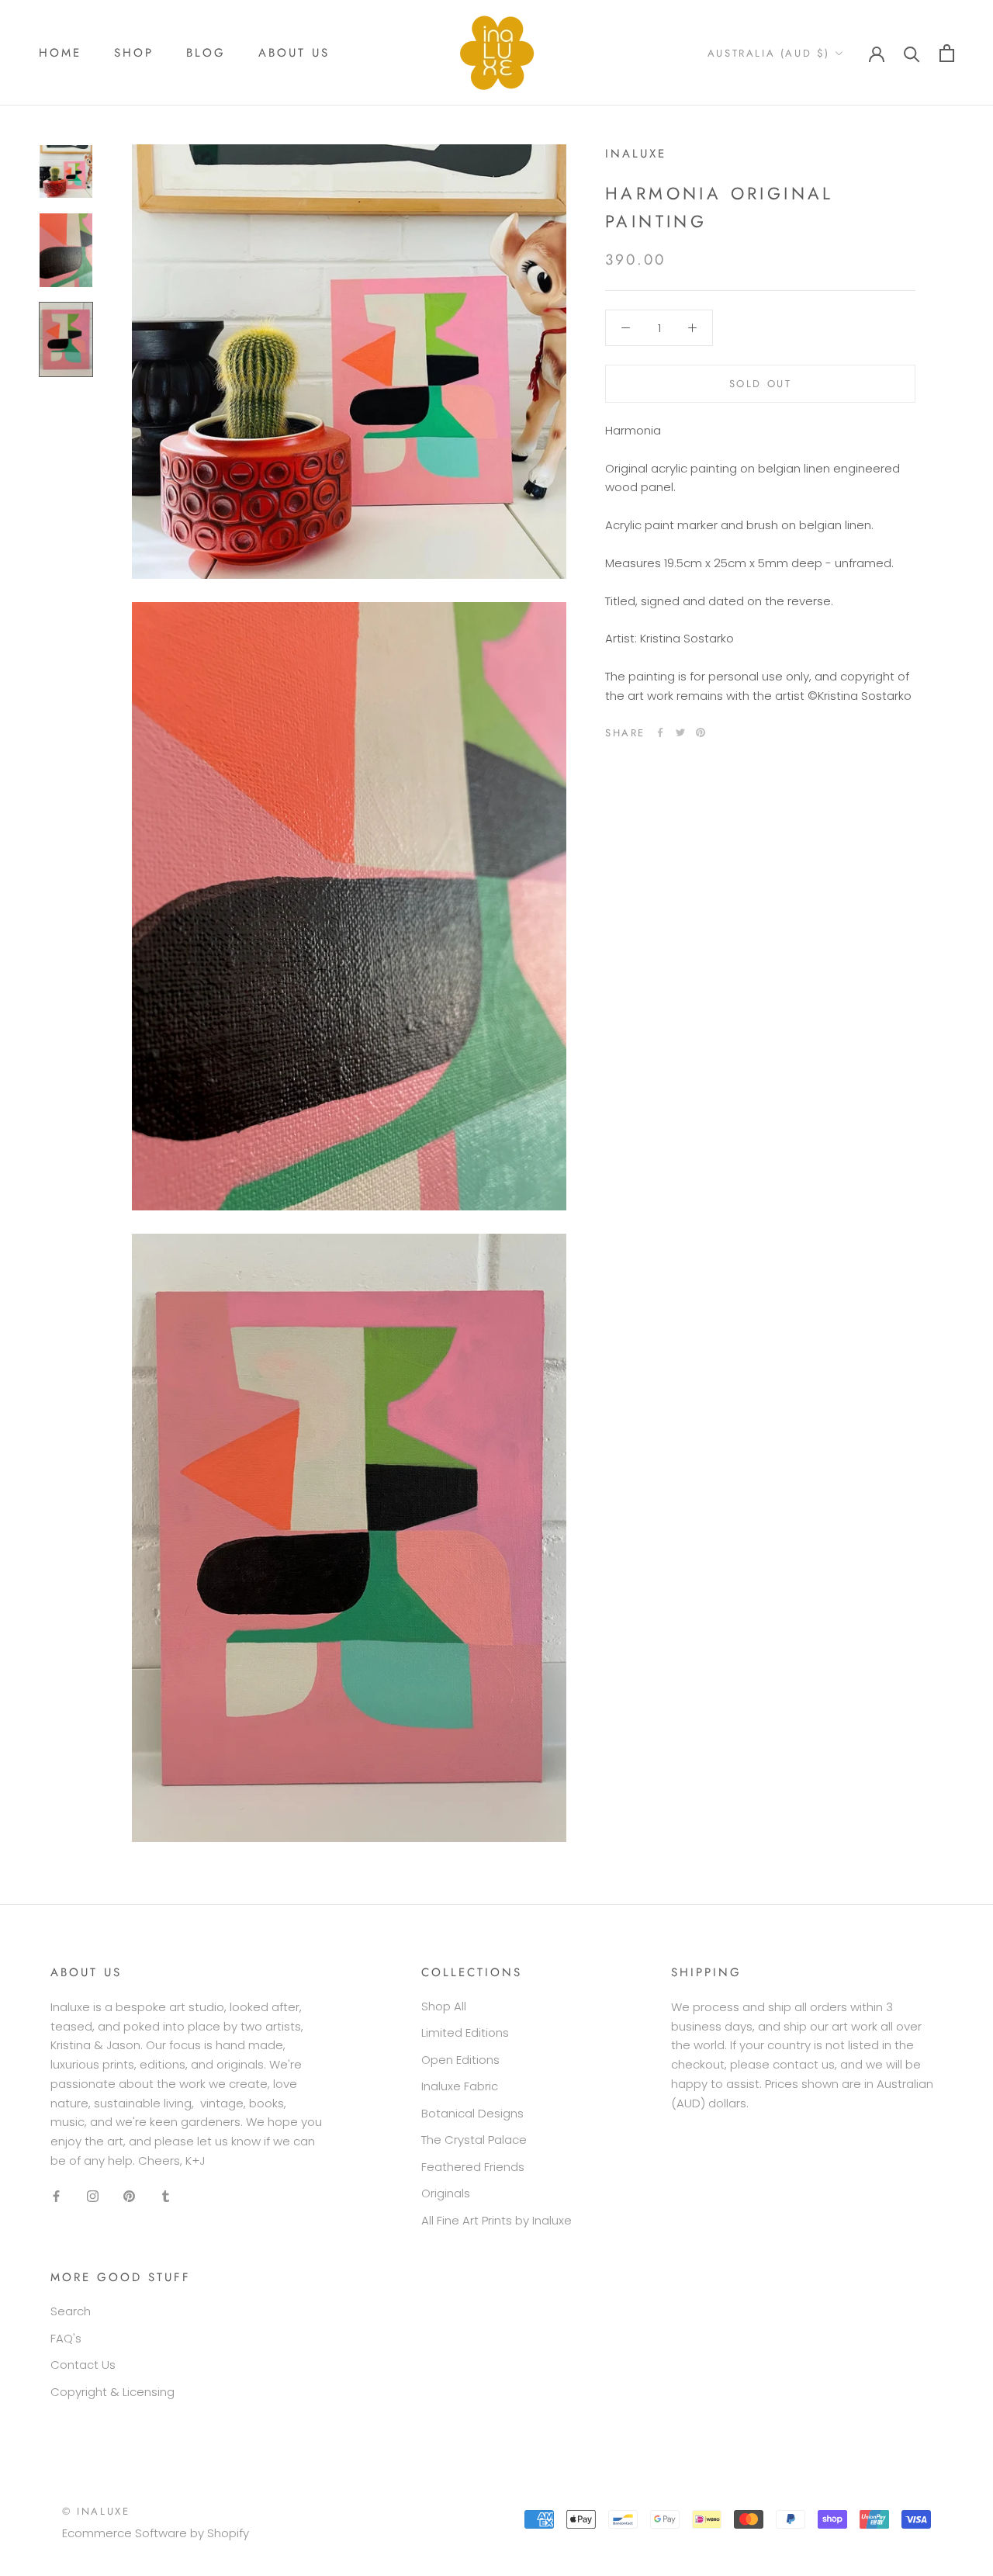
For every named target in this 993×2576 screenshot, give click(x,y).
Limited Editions (465, 2032)
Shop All (444, 2006)
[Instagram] (93, 2196)
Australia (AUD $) (769, 53)
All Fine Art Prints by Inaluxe (496, 2220)
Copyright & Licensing (112, 2392)
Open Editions (460, 2060)
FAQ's (66, 2338)
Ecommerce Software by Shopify (156, 2533)
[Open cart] (947, 53)
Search (71, 2311)
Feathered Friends (473, 2167)
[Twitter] (680, 732)
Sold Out (761, 383)
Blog (206, 53)
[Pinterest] (701, 732)
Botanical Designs (472, 2113)
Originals (446, 2193)
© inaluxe (96, 2511)
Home (60, 53)
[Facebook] (660, 732)
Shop (134, 53)
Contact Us (83, 2365)
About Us (294, 53)
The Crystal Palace (474, 2140)
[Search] (912, 53)
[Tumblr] (166, 2196)
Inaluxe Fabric (460, 2086)
